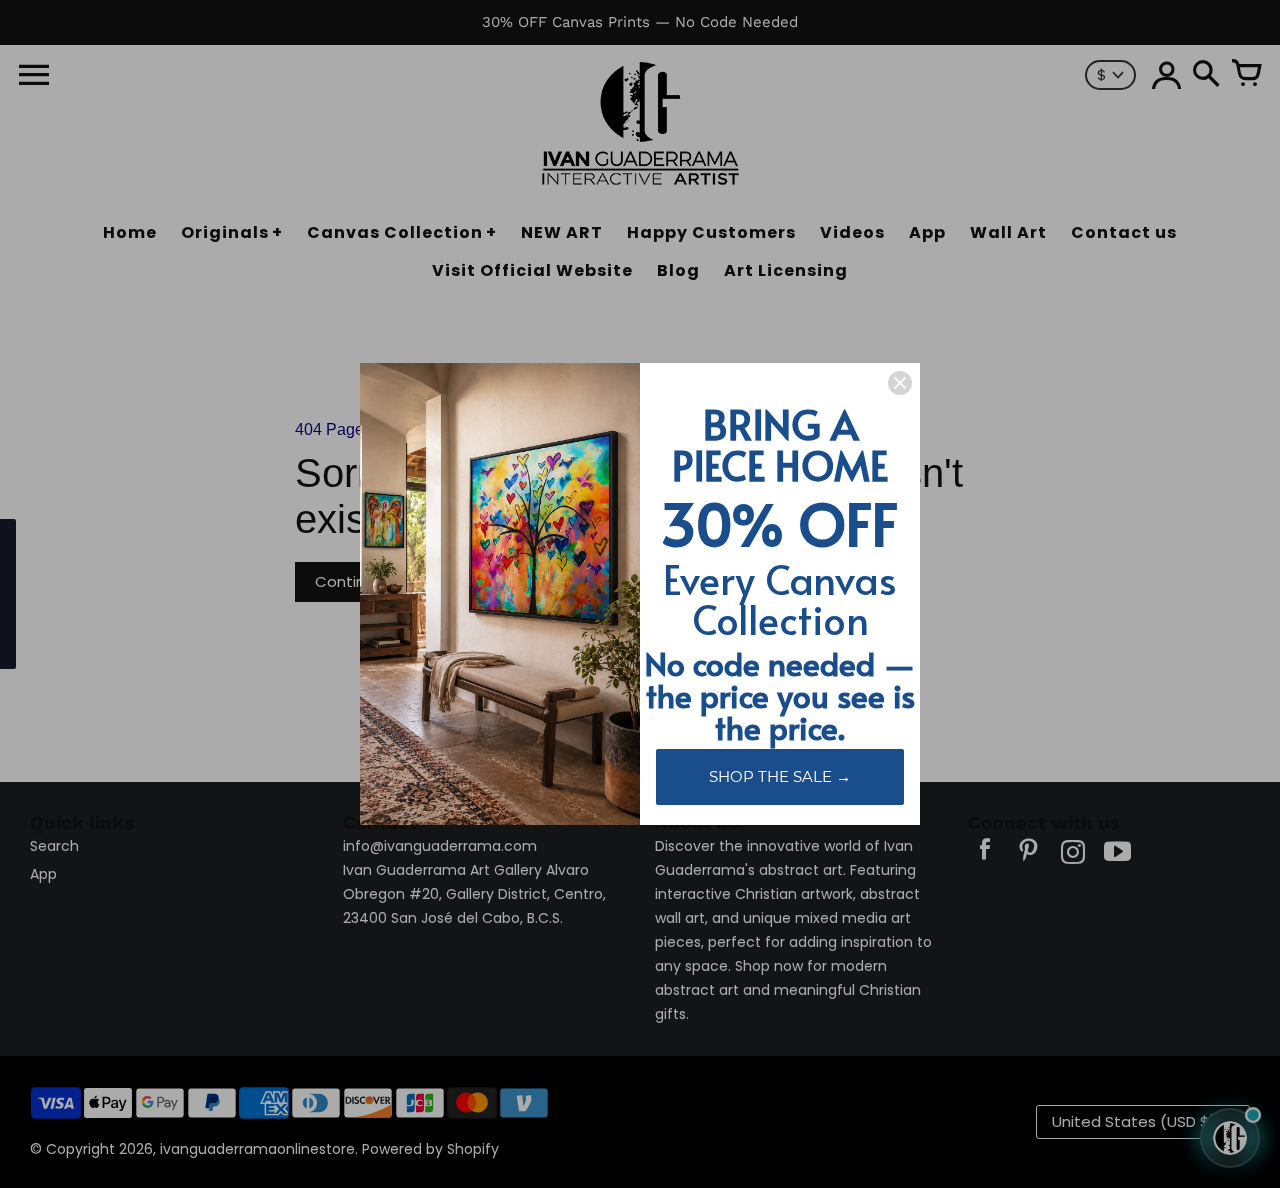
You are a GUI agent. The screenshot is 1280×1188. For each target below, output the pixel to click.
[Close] (900, 383)
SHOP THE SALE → (780, 776)
